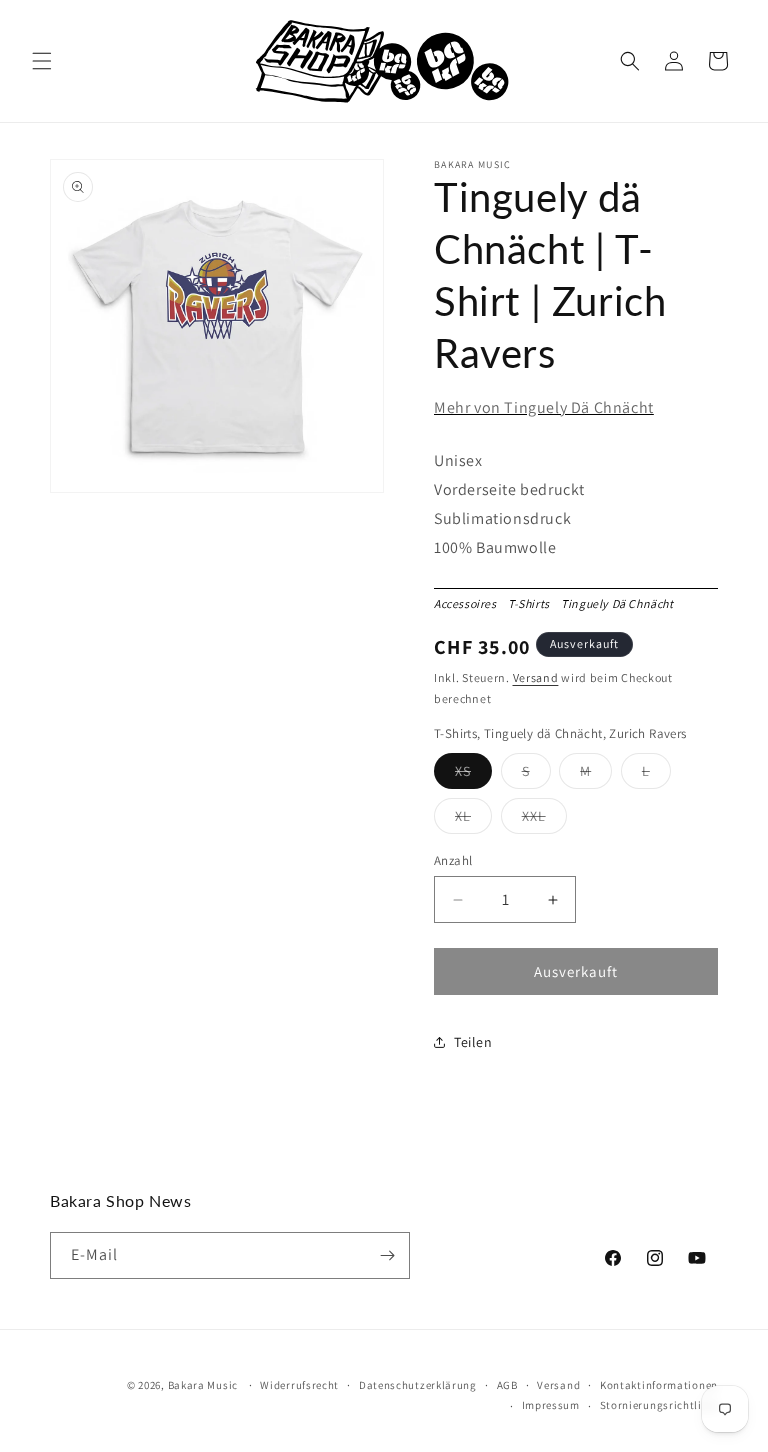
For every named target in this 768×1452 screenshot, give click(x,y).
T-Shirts (533, 603)
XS (473, 775)
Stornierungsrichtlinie (659, 1405)
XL (473, 820)
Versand (536, 677)
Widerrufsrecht (299, 1385)
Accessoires (469, 603)
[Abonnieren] (387, 1255)
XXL (544, 820)
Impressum (551, 1405)
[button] (42, 61)
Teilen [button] (473, 1042)
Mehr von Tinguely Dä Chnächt (544, 407)
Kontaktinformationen (659, 1385)
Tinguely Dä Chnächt (621, 603)
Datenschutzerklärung (418, 1385)
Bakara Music (203, 1385)
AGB (507, 1385)
